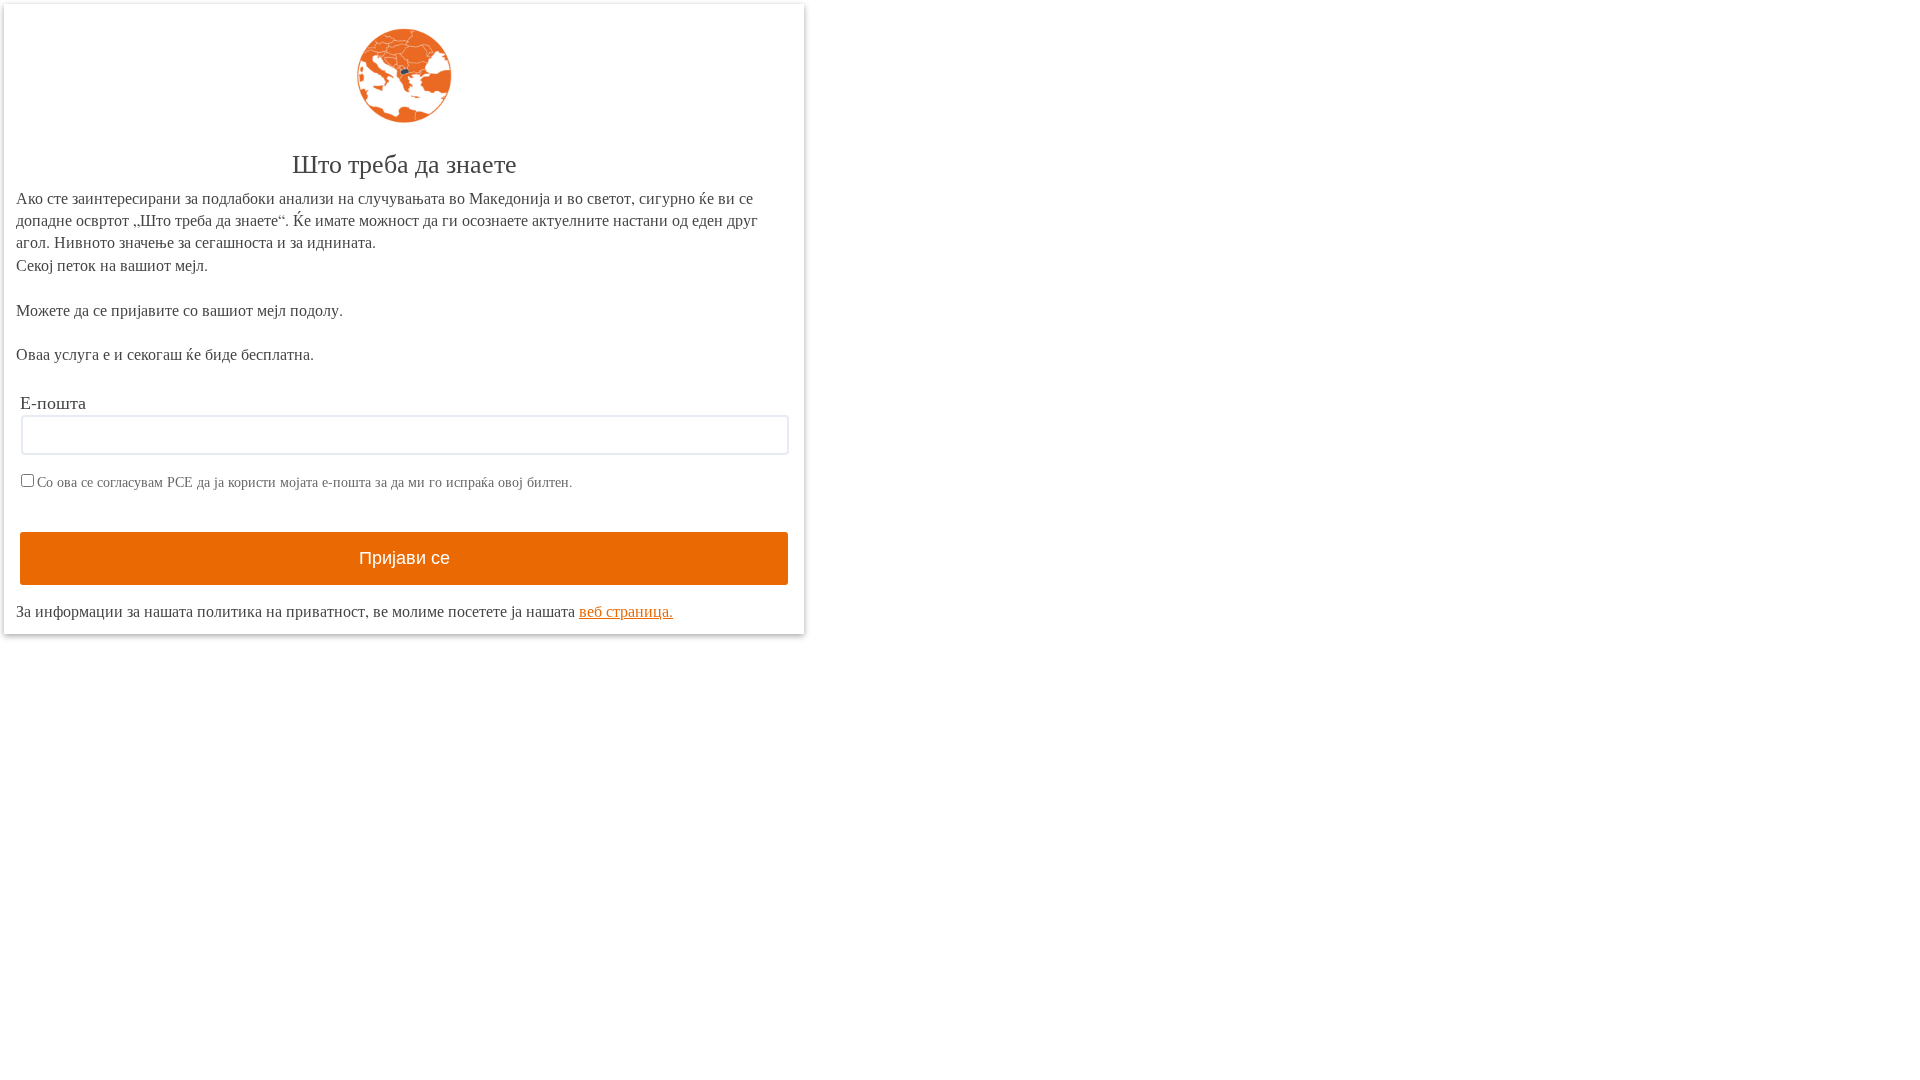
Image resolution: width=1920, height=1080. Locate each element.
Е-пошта (53, 402)
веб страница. (626, 610)
